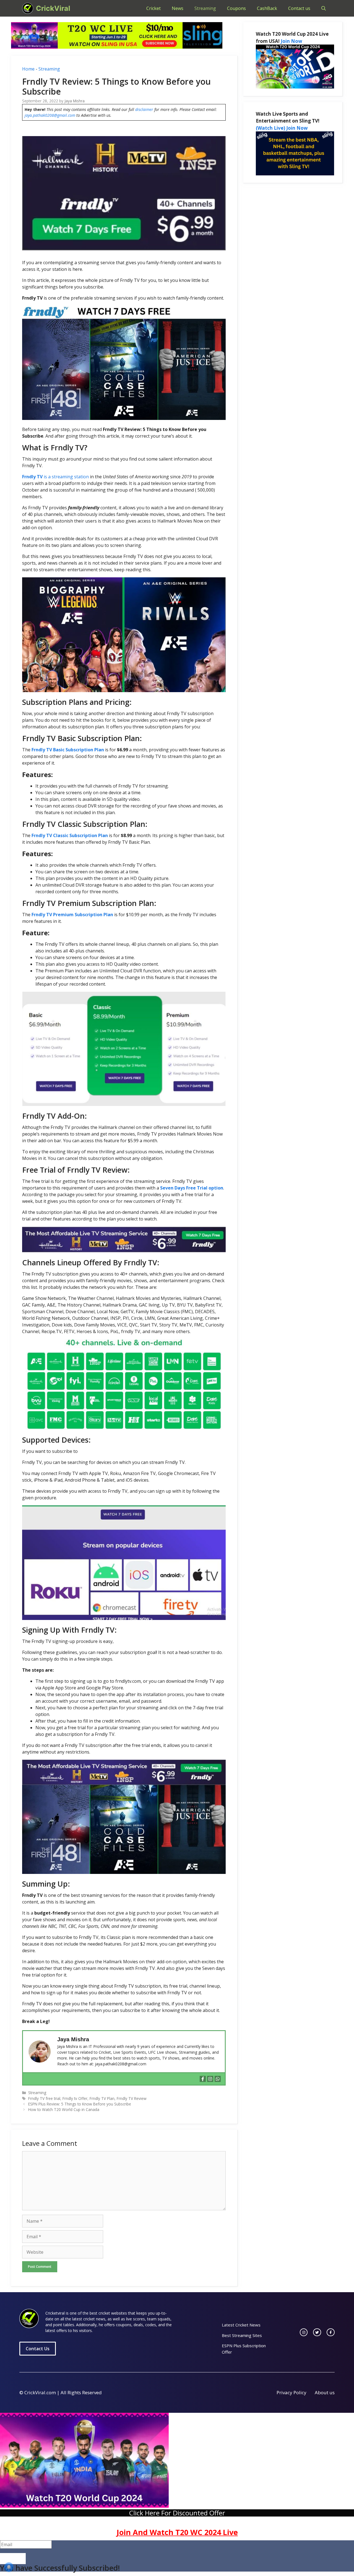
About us (325, 2392)
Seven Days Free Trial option (192, 1188)
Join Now (291, 41)
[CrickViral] (28, 8)
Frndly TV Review (132, 2098)
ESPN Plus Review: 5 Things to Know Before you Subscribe (80, 2104)
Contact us (299, 8)
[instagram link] (304, 2332)
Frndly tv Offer (75, 2098)
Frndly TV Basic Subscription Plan (68, 750)
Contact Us (38, 2349)
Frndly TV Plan (102, 2098)
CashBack (267, 8)
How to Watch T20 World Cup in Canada (64, 2109)
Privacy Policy (291, 2392)
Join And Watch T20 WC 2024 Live (177, 2532)
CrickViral (53, 8)
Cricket (153, 8)
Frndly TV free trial (44, 2098)
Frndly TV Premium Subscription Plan (72, 915)
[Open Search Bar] (324, 8)
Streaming (205, 8)
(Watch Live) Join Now (282, 128)
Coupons (236, 8)
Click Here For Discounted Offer (177, 2513)
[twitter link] (317, 2332)
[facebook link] (331, 2332)
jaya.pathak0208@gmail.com (50, 115)
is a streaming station (55, 477)
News (178, 8)
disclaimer (144, 109)
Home (28, 69)
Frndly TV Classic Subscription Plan (70, 835)
